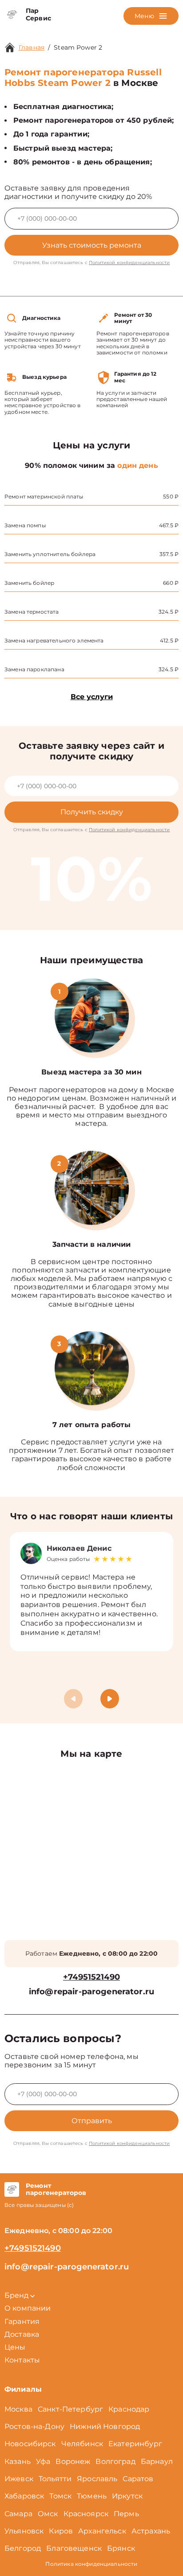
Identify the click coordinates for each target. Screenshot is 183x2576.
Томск (60, 2496)
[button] (110, 1699)
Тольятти (55, 2479)
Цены (15, 2347)
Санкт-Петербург (70, 2409)
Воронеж (73, 2461)
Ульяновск (24, 2531)
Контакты (22, 2360)
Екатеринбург (135, 2444)
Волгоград (115, 2461)
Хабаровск (24, 2496)
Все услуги (92, 697)
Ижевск (19, 2479)
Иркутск (127, 2496)
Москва (18, 2409)
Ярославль (97, 2479)
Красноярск (86, 2514)
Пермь (126, 2514)
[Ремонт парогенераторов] (12, 2190)
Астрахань (151, 2531)
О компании (28, 2308)
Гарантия (22, 2321)
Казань (18, 2461)
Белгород (23, 2548)
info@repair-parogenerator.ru (91, 1992)
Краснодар (129, 2409)
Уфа (43, 2461)
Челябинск (82, 2444)
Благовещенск (74, 2548)
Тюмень (92, 2496)
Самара (18, 2514)
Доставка (22, 2334)
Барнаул (157, 2461)
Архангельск (102, 2531)
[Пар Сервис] (12, 15)
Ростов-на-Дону (34, 2426)
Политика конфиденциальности (91, 2564)
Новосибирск (30, 2444)
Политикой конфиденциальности (129, 263)
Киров (61, 2531)
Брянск (121, 2548)
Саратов (138, 2479)
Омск (48, 2514)
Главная (32, 47)
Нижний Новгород (105, 2426)
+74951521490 (91, 1977)
